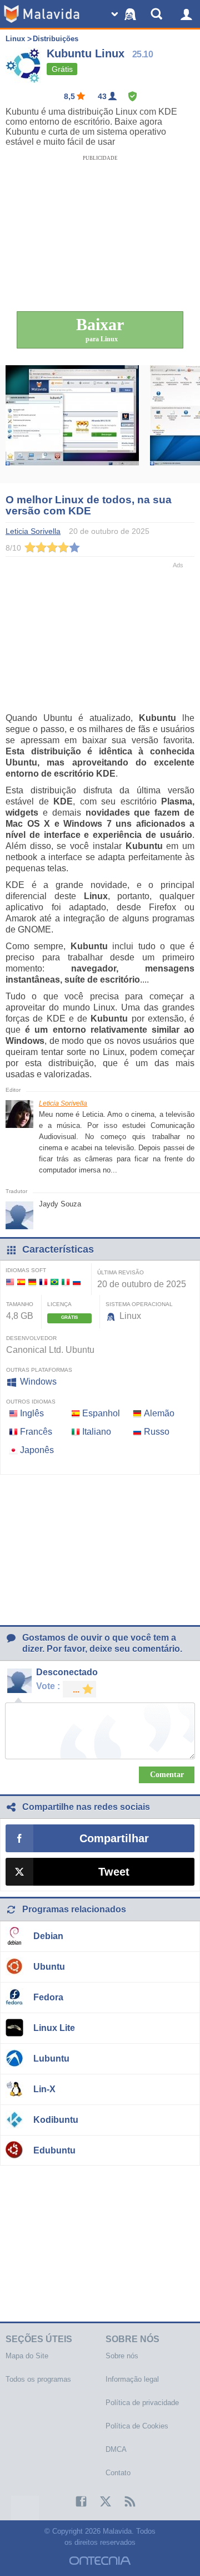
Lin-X (44, 2089)
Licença (59, 1304)
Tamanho (20, 1304)
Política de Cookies (137, 2426)
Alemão (159, 1413)
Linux (15, 39)
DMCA (116, 2449)
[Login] (186, 14)
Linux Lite (54, 2028)
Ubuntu (49, 1967)
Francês (36, 1432)
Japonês (37, 1450)
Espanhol (101, 1413)
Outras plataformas (39, 1370)
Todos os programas (38, 2379)
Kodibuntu (56, 2120)
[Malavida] (42, 14)
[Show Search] (158, 14)
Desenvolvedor (31, 1338)
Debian (48, 1936)
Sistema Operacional (139, 1304)
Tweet (114, 1872)
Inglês (32, 1413)
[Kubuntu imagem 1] (72, 424)
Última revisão (121, 1272)
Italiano (97, 1432)
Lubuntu (51, 2059)
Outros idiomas (31, 1402)
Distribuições (56, 39)
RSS (124, 2501)
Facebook (76, 2501)
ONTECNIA (100, 2561)
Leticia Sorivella (63, 1103)
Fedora (48, 1997)
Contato (118, 2473)
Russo (157, 1432)
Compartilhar (114, 1838)
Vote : (48, 1686)
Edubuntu (54, 2150)
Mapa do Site (27, 2356)
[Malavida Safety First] (132, 96)
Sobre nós (122, 2356)
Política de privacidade (142, 2403)
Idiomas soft (26, 1270)
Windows (38, 1382)
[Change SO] (125, 14)
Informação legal (132, 2379)
